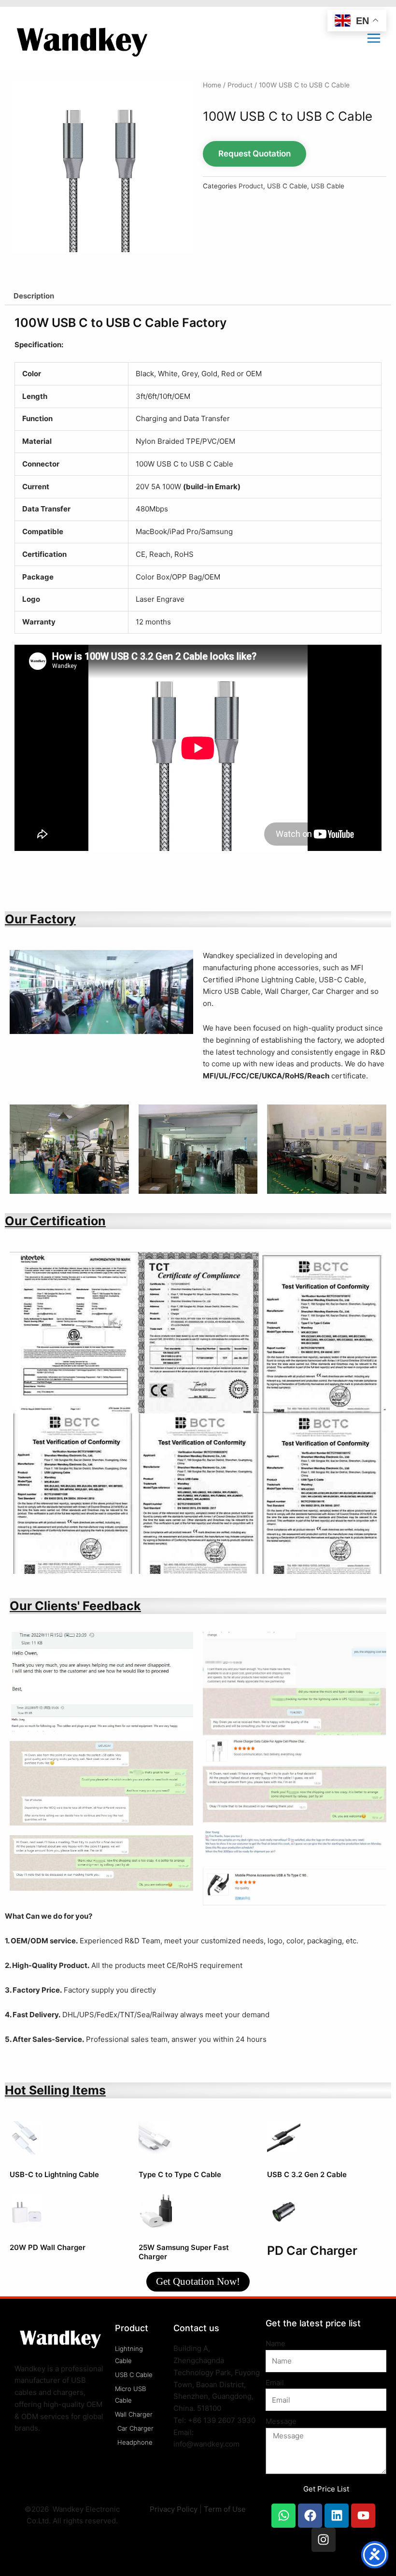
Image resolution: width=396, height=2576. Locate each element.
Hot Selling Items (55, 2090)
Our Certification (55, 1221)
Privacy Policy (174, 2509)
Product (240, 85)
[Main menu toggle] (374, 38)
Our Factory (40, 919)
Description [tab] (34, 296)
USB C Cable (287, 186)
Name (276, 2343)
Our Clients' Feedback (75, 1606)
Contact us (196, 2328)
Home (212, 85)
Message (281, 2421)
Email (275, 2383)
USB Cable (328, 186)
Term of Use (225, 2509)
